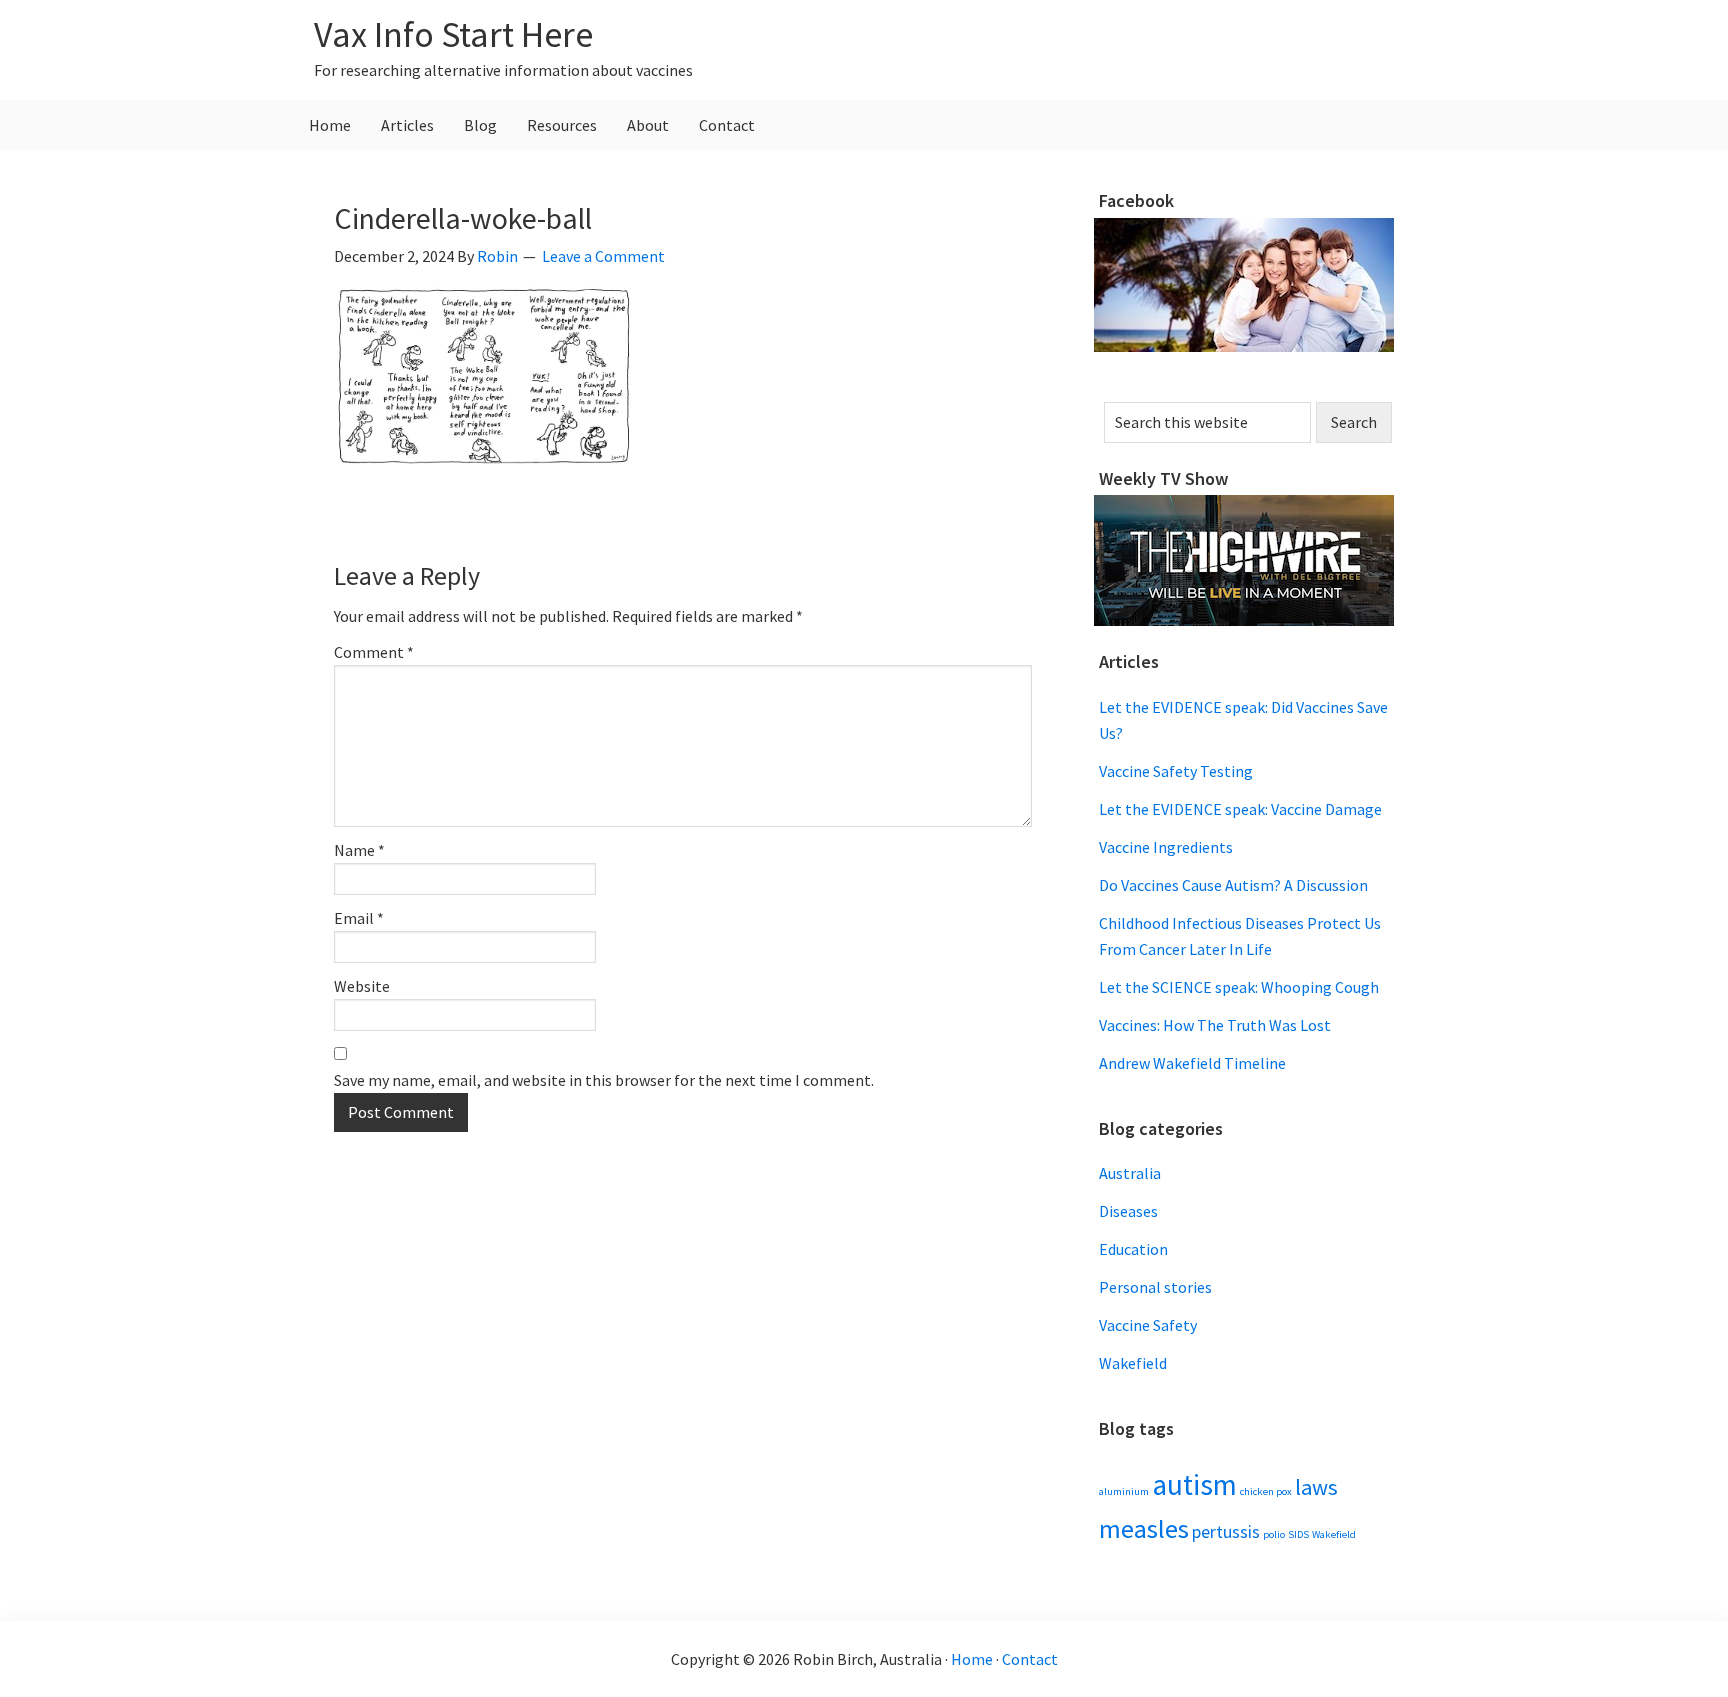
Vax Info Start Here (453, 34)
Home (972, 1659)
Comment (374, 652)
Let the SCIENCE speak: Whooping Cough (1239, 987)
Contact (1030, 1659)
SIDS (1298, 1534)
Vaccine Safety (1148, 1325)
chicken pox (1266, 1491)
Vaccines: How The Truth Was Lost (1215, 1025)
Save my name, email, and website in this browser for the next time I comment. (604, 1080)
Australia (1130, 1173)
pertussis (1226, 1532)
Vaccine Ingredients (1166, 847)
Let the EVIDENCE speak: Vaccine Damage (1240, 809)
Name (359, 850)
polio (1274, 1534)
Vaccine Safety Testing (1176, 771)
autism (1194, 1484)
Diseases (1128, 1211)
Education (1133, 1249)
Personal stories (1155, 1287)
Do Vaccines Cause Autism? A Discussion (1233, 885)
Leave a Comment (603, 256)
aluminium (1124, 1491)
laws (1316, 1487)
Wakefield (1133, 1363)
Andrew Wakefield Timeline (1192, 1063)
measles (1144, 1528)
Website (362, 986)
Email (359, 918)
